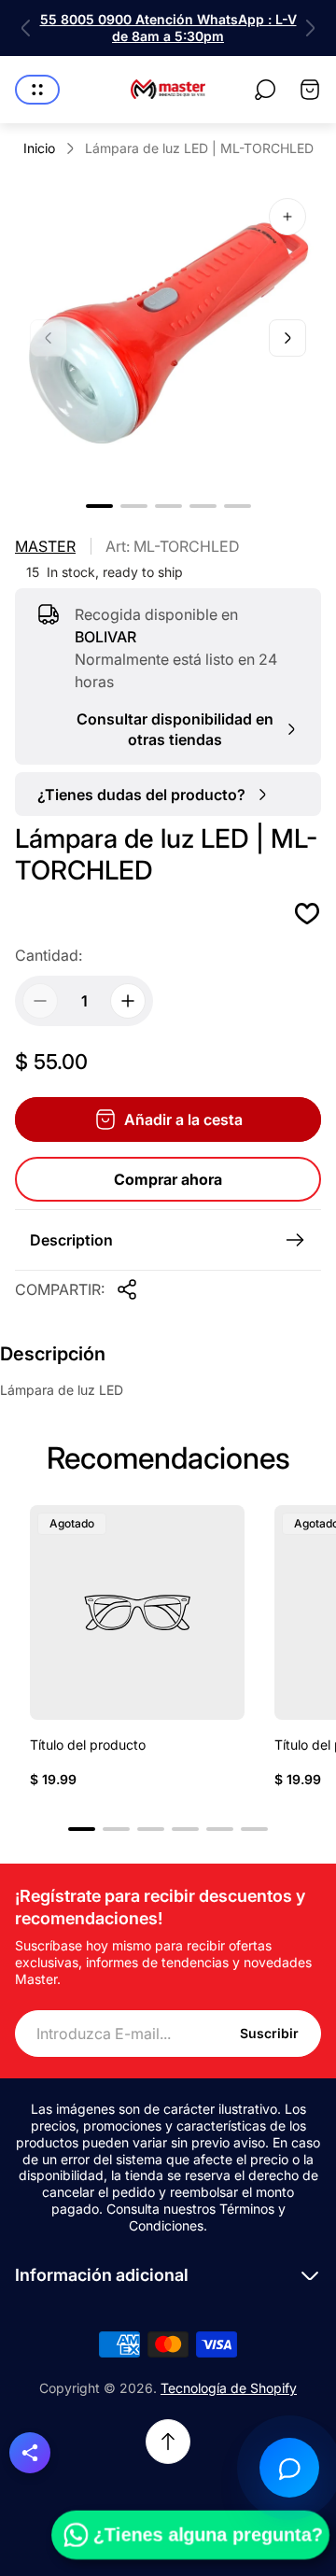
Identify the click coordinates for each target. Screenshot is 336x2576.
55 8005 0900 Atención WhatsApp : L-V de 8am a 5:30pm (168, 28)
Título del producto (88, 1745)
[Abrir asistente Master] (289, 2468)
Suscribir (269, 2033)
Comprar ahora (168, 1179)
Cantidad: (49, 955)
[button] (99, 506)
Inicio (39, 148)
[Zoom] (287, 217)
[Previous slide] (26, 28)
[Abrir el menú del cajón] (37, 90)
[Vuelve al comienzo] (168, 2442)
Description (71, 1240)
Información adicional (102, 2275)
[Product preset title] (137, 1612)
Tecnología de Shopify (229, 2388)
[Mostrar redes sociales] (30, 2453)
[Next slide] (310, 28)
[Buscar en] (265, 90)
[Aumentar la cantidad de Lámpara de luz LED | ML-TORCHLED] (128, 1001)
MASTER (45, 546)
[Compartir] (127, 1289)
